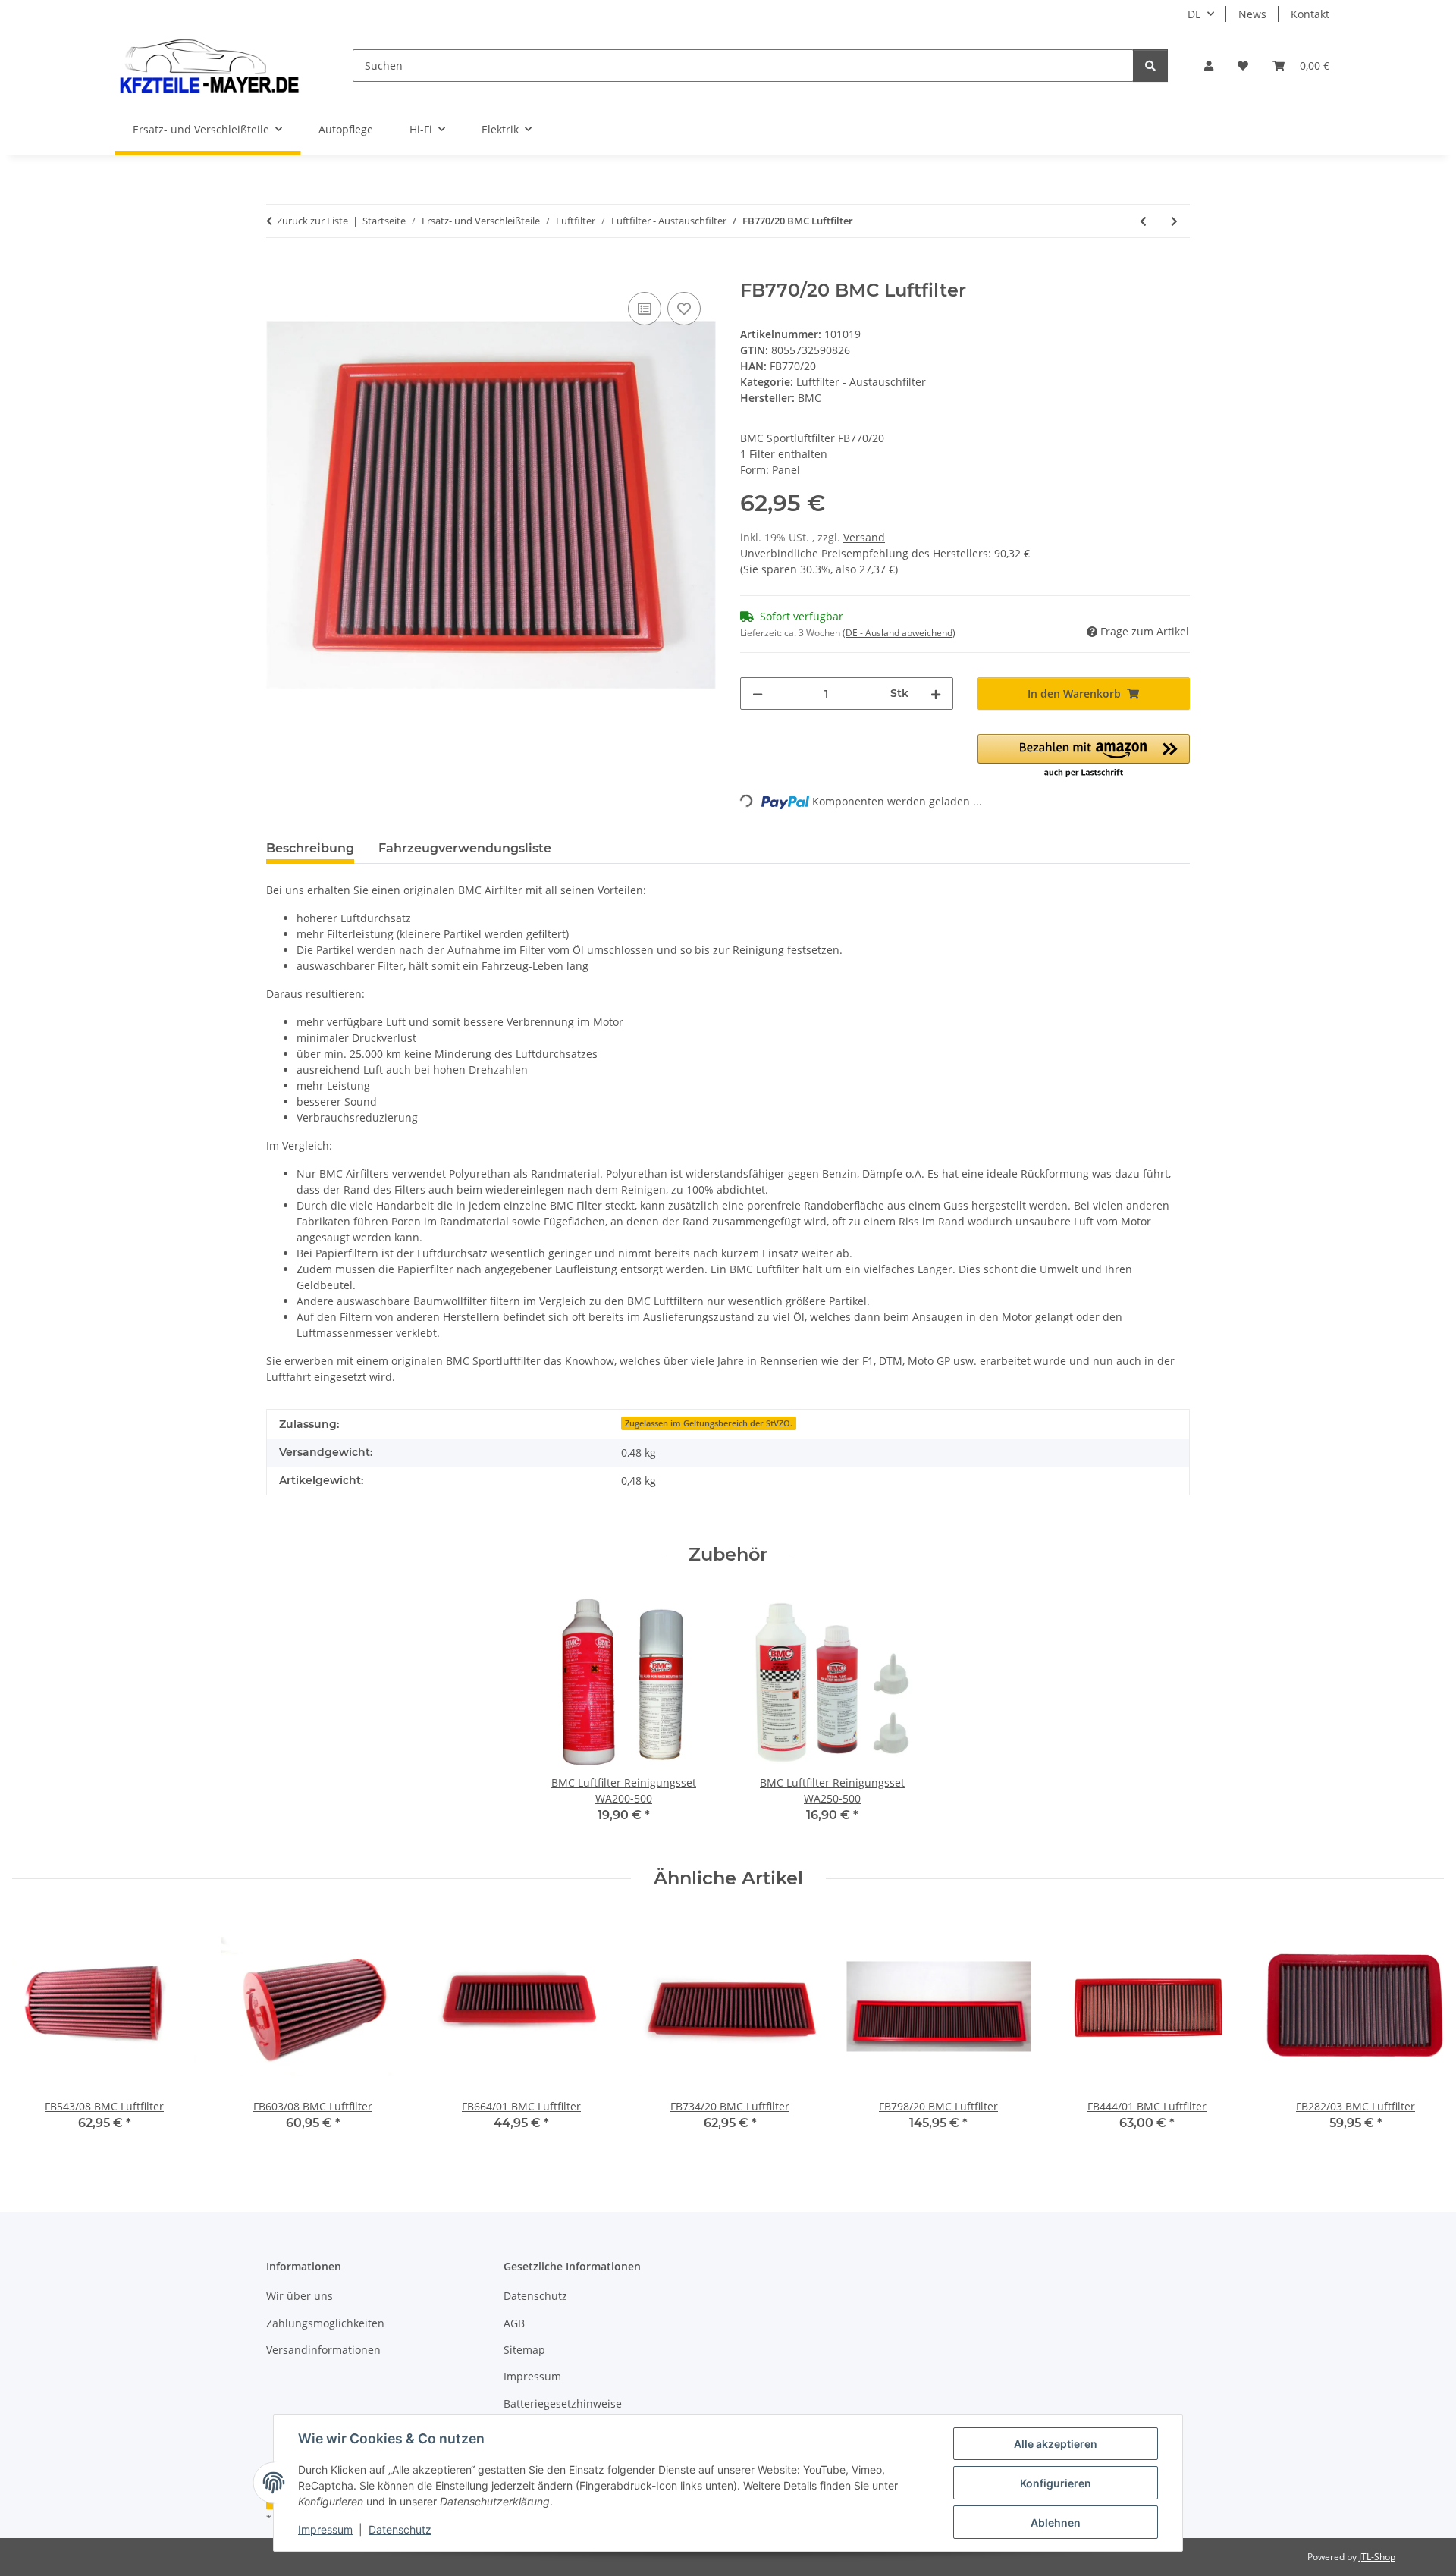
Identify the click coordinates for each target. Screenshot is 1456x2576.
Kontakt (1310, 14)
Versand (864, 537)
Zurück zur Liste (312, 221)
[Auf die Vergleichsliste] (645, 309)
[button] (1209, 66)
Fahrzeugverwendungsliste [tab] (465, 848)
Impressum (325, 2529)
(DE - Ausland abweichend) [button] (899, 633)
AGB (514, 2323)
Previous (38, 2033)
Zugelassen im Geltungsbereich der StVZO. (709, 1423)
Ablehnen (1056, 2523)
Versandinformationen (323, 2350)
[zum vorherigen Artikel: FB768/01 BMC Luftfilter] (1143, 221)
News (1252, 14)
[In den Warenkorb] (278, 271)
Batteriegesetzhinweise (563, 2403)
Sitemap (524, 2350)
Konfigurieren (1056, 2483)
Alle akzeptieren (1056, 2444)
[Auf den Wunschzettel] (684, 309)
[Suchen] (1150, 66)
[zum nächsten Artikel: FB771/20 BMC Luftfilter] (1174, 221)
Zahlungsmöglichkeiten (325, 2323)
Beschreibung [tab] (310, 848)
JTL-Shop (1377, 2557)
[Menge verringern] (758, 693)
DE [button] (1194, 14)
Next (1419, 2033)
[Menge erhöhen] (936, 693)
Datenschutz (400, 2529)
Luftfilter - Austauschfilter (861, 382)
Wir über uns (300, 2296)
